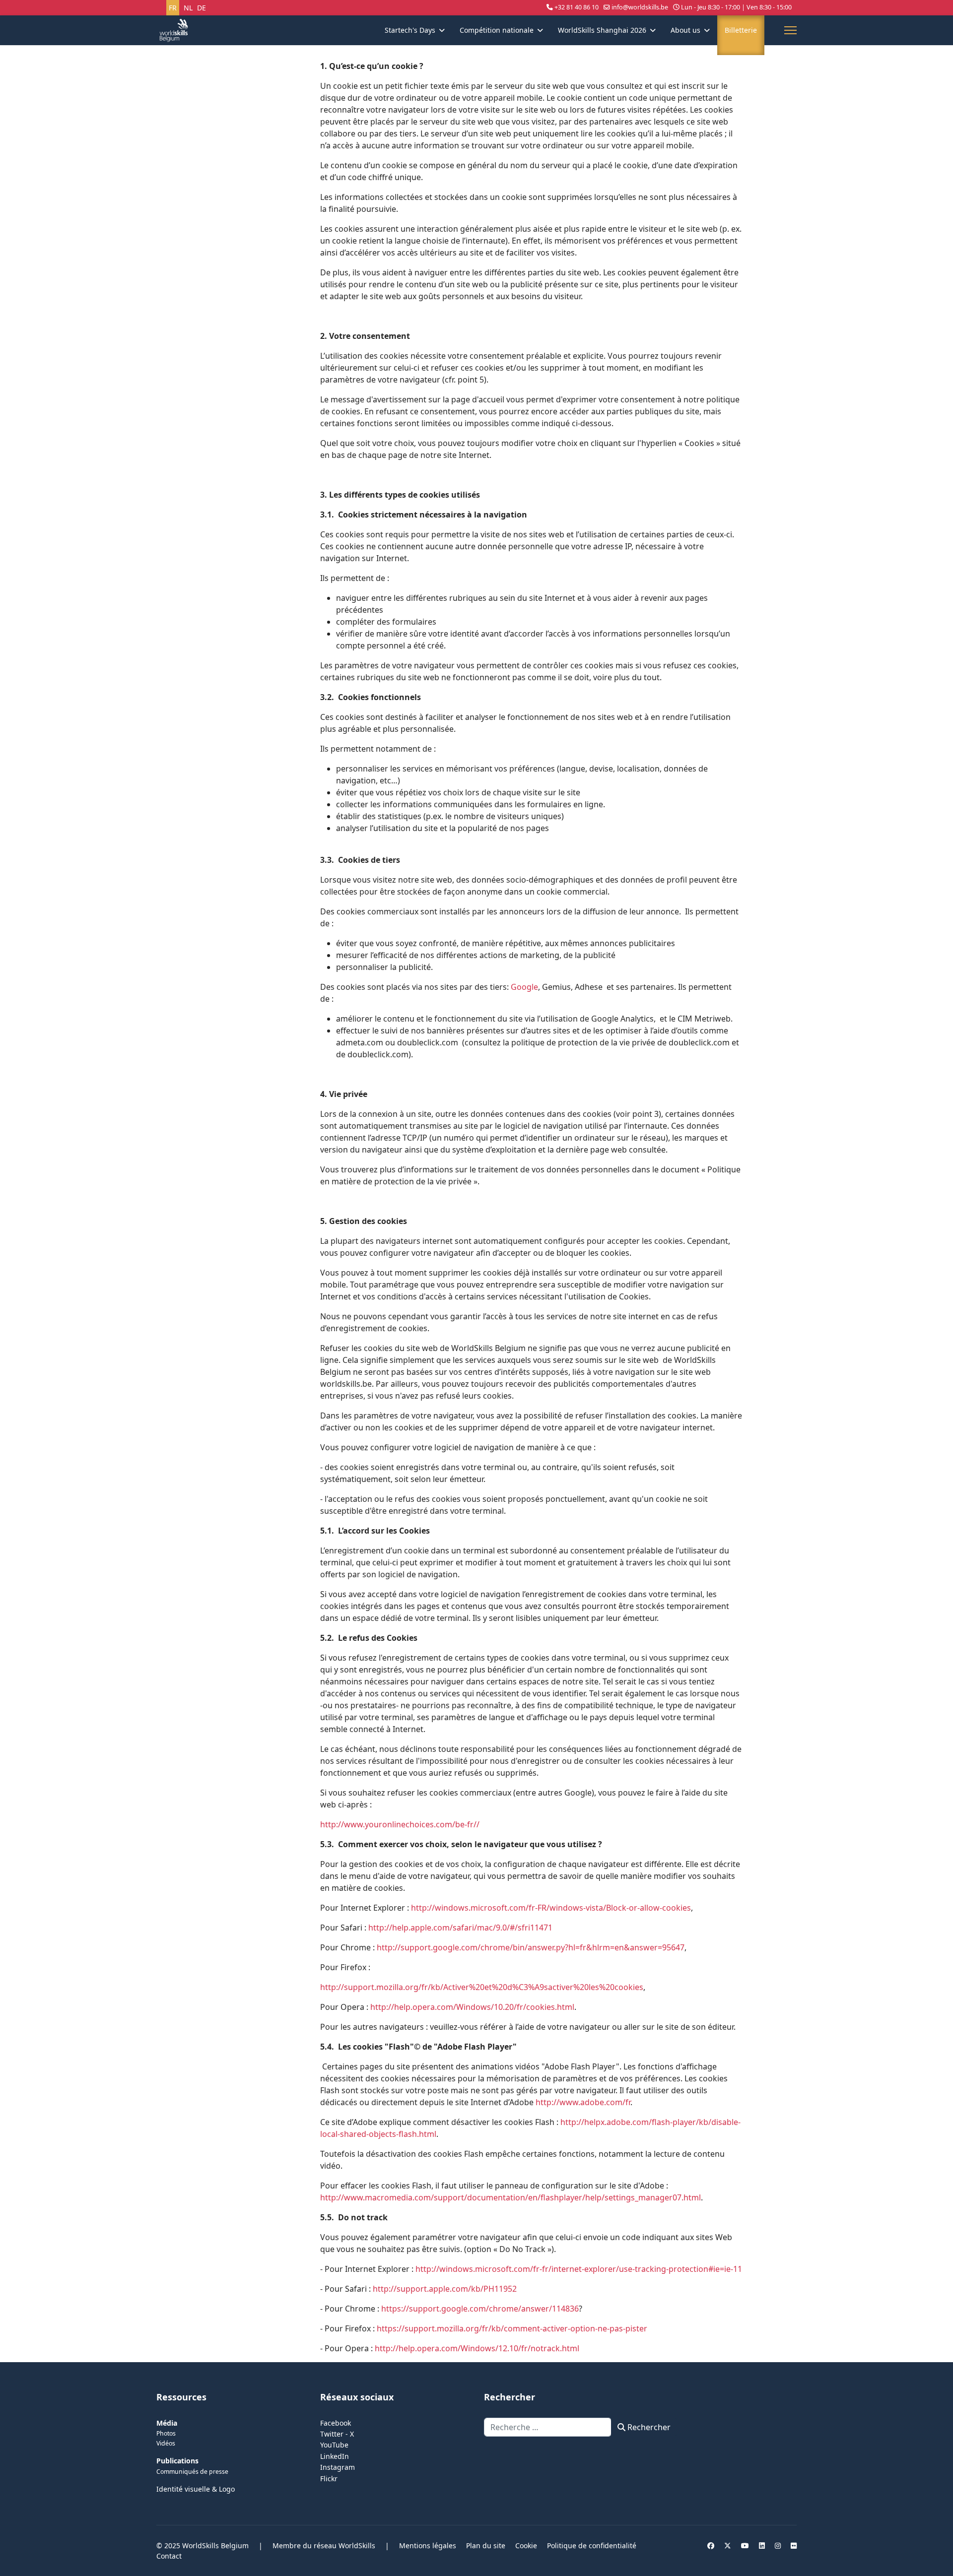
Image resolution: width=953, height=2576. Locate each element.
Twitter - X (337, 2434)
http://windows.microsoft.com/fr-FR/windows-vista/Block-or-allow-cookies (551, 1908)
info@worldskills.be (640, 7)
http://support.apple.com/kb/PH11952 (445, 2289)
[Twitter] (728, 2545)
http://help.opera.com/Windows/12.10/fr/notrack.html (477, 2348)
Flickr (329, 2479)
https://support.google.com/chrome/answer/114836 (480, 2309)
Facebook (336, 2423)
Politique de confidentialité (592, 2545)
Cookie (526, 2545)
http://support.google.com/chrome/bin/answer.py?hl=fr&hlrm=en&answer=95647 (531, 1947)
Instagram (338, 2467)
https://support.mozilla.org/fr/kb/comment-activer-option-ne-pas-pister (512, 2328)
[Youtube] (745, 2545)
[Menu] (790, 30)
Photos (166, 2433)
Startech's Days (410, 30)
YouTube (334, 2445)
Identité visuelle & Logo (196, 2489)
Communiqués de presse (192, 2472)
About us (685, 30)
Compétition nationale (497, 30)
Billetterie (741, 30)
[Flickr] (794, 2545)
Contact (169, 2556)
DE (202, 8)
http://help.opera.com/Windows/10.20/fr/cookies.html (472, 2007)
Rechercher (648, 2427)
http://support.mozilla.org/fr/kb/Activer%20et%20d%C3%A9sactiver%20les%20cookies (482, 1987)
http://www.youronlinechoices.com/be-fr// (400, 1824)
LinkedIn (335, 2456)
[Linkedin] (762, 2545)
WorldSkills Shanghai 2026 (602, 30)
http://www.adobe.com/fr (583, 2102)
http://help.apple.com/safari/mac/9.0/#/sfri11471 (460, 1928)
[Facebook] (711, 2545)
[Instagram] (778, 2545)
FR (173, 8)
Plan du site (486, 2545)
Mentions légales (428, 2545)
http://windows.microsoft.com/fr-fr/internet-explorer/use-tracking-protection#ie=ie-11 (579, 2269)
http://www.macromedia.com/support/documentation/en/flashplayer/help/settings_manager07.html (511, 2197)
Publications (177, 2461)
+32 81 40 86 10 (577, 7)
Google (524, 987)
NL (188, 8)
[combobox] (548, 2427)
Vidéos (166, 2443)
